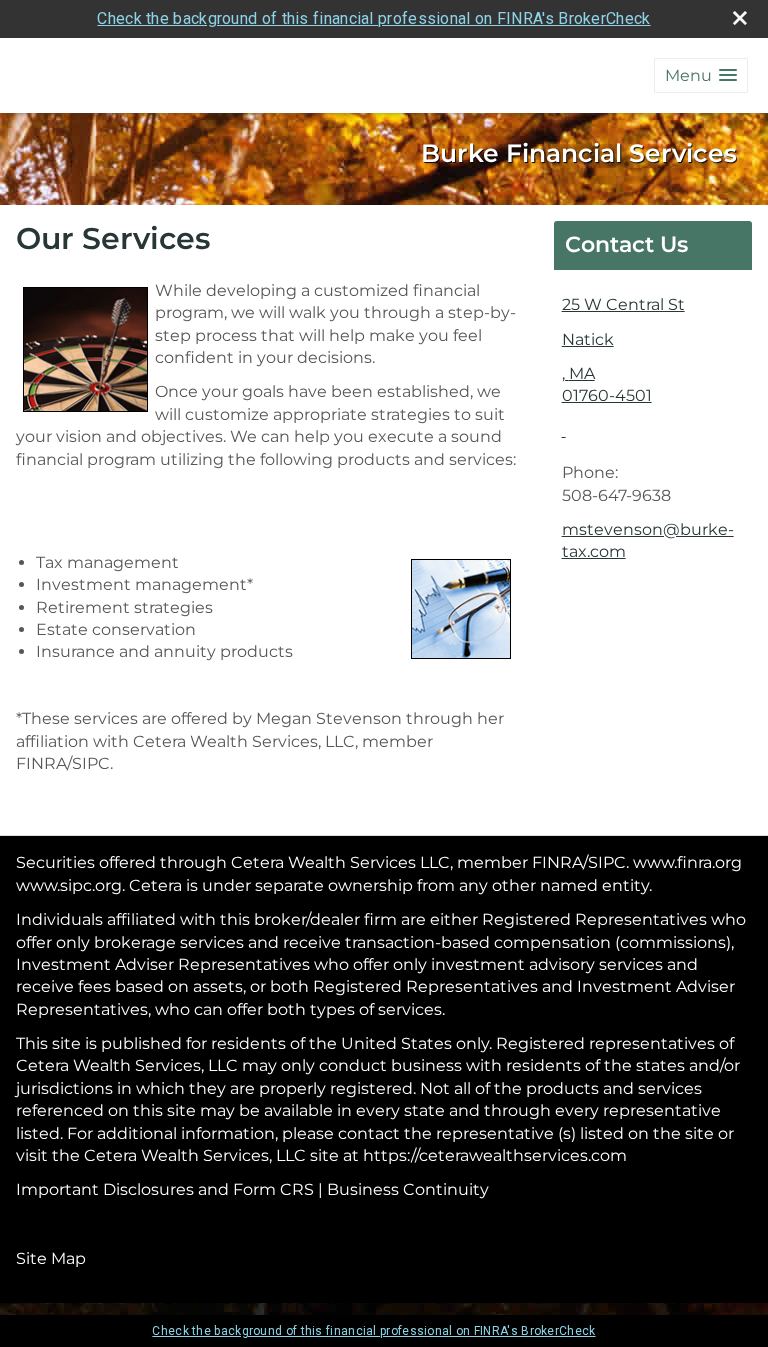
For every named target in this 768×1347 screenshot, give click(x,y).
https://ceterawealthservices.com (495, 1155)
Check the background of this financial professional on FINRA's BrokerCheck (373, 18)
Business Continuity (408, 1189)
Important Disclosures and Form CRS (165, 1189)
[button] (701, 75)
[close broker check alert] (740, 18)
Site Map (51, 1258)
